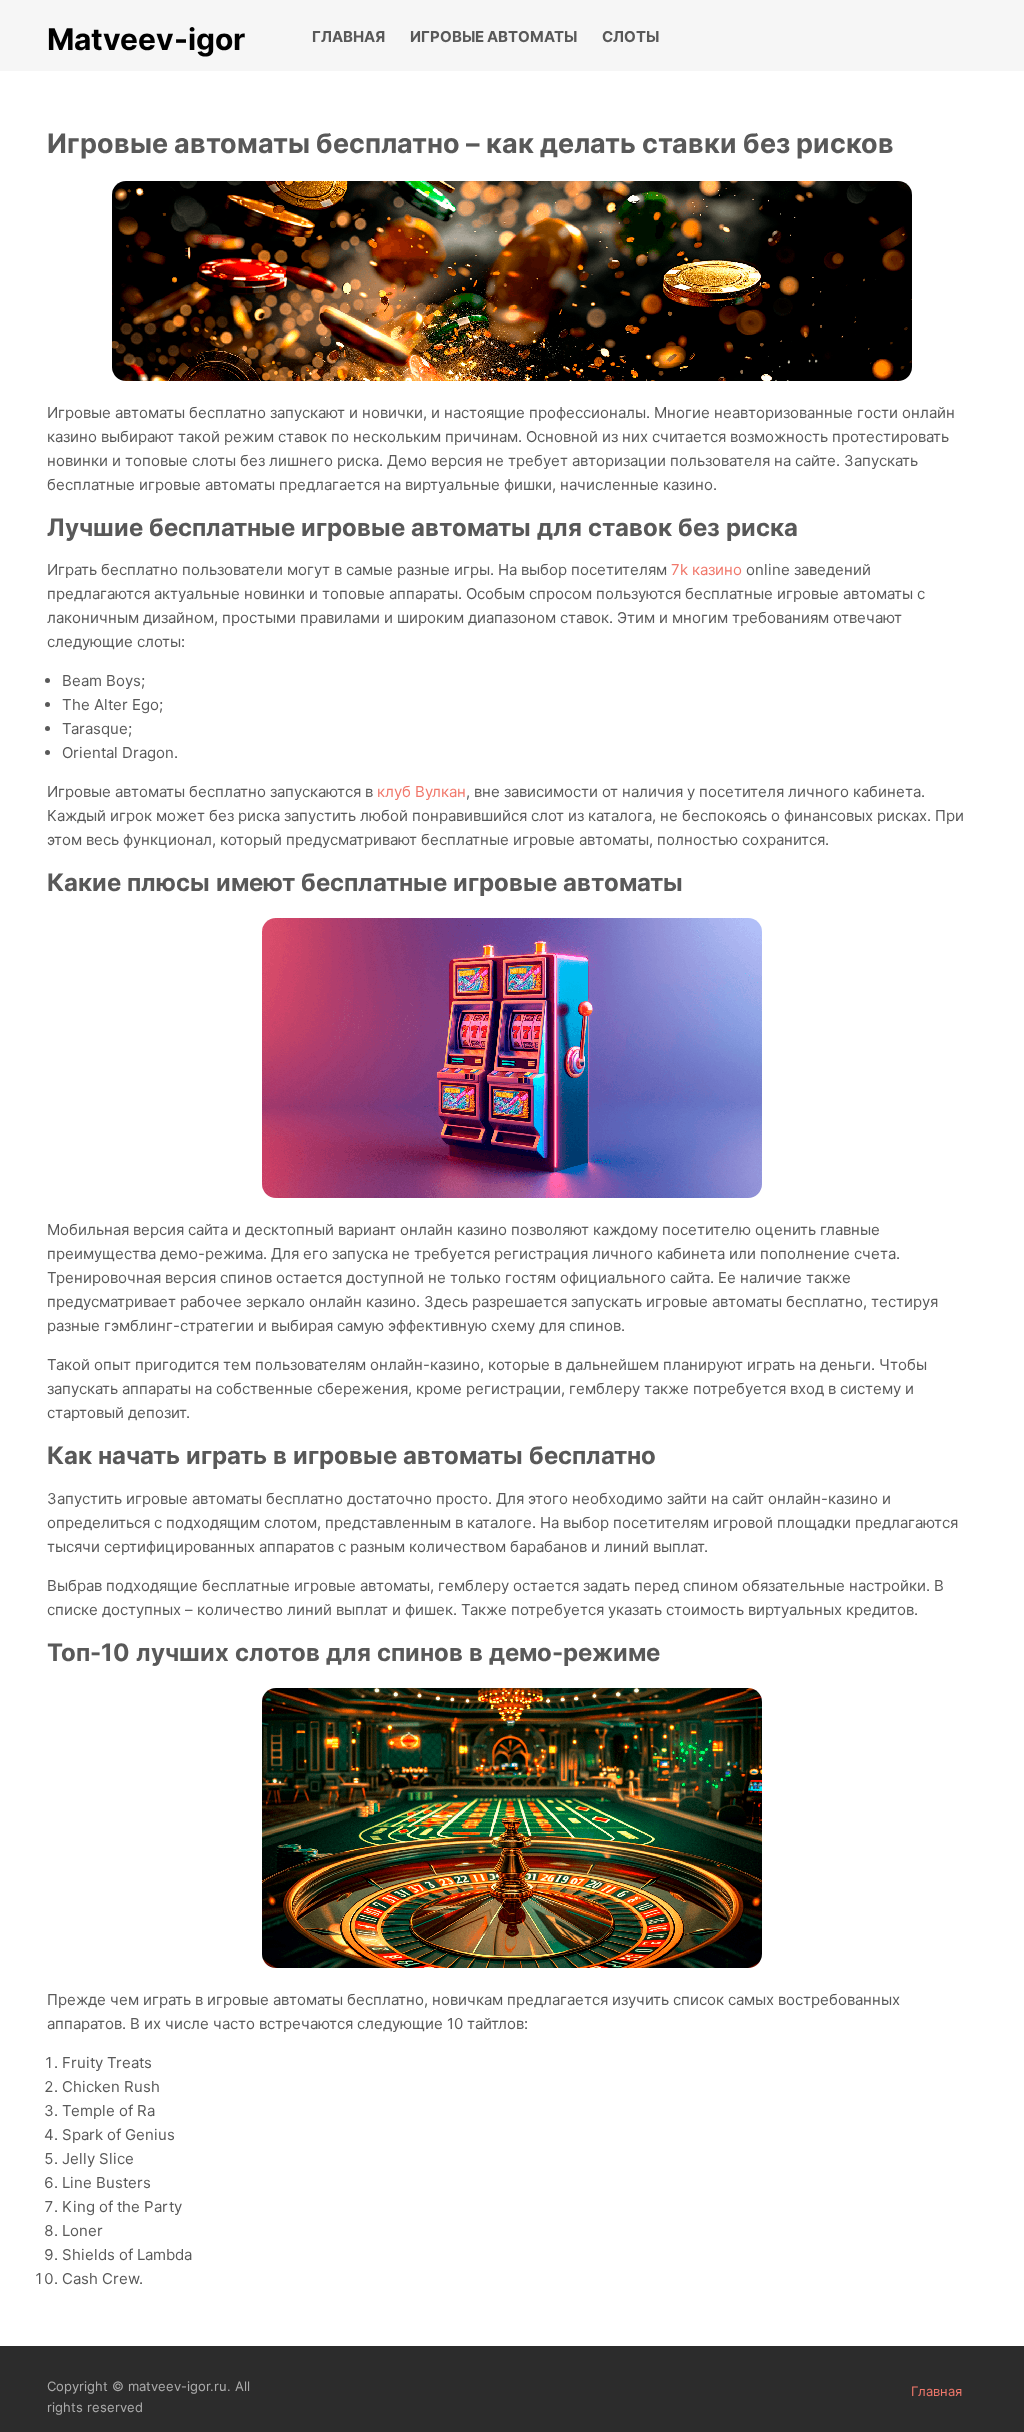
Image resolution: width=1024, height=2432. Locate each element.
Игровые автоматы (493, 36)
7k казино (706, 569)
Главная (348, 36)
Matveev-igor (146, 39)
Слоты (630, 36)
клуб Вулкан (421, 791)
